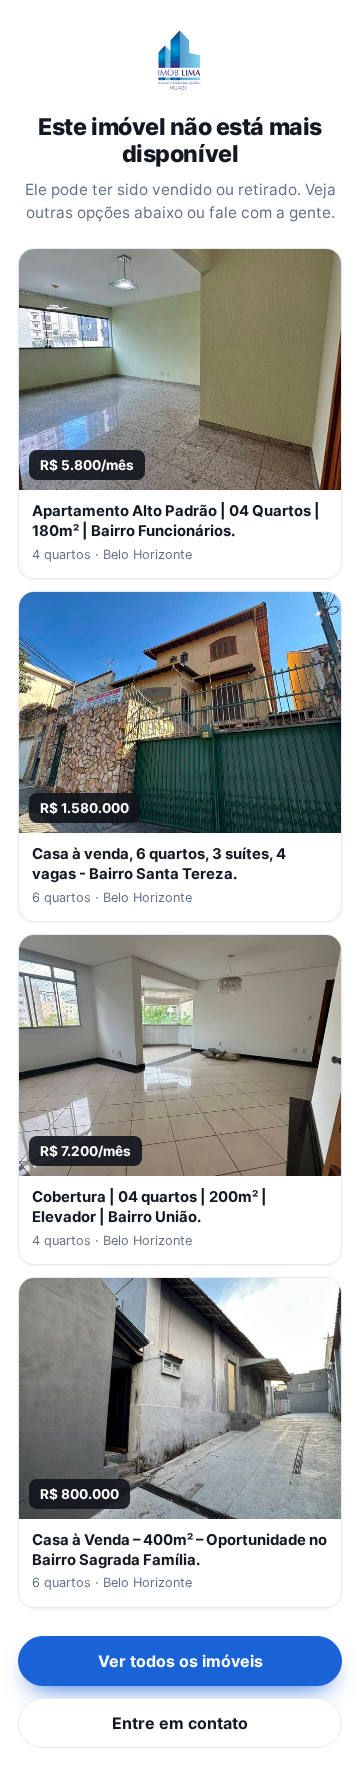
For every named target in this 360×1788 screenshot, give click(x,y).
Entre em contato (180, 1723)
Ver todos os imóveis (180, 1661)
